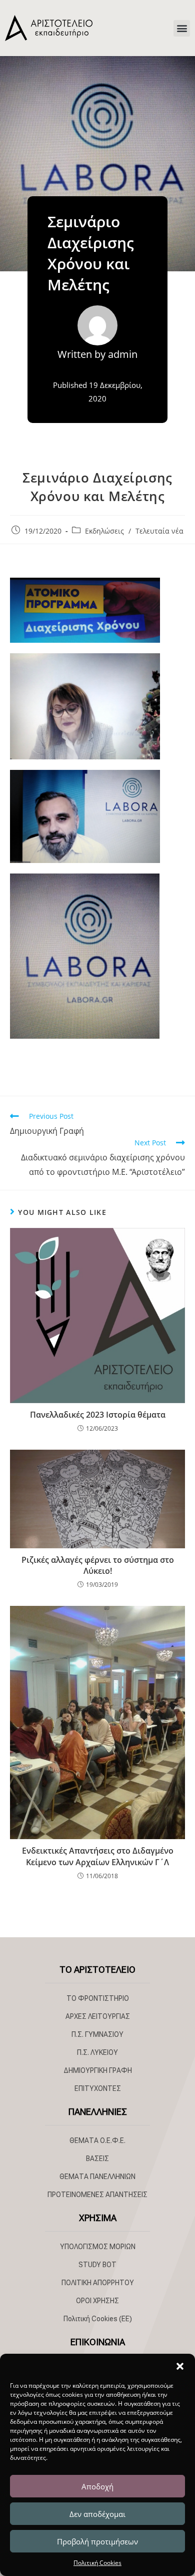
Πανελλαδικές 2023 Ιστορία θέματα (98, 1415)
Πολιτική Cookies (97, 2563)
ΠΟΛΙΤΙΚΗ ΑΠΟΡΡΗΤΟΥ (98, 2283)
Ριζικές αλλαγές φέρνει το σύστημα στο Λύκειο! (98, 1565)
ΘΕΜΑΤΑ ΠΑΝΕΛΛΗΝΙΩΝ (97, 2177)
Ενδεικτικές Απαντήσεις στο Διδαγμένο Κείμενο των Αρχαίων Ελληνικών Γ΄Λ (98, 1856)
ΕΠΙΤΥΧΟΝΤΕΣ (98, 2088)
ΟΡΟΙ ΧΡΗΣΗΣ (97, 2301)
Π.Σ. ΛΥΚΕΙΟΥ (97, 2052)
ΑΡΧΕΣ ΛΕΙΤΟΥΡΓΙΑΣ (98, 2016)
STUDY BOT (97, 2265)
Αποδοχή (97, 2486)
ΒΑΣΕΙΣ (97, 2159)
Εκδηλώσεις (104, 531)
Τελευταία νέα (159, 531)
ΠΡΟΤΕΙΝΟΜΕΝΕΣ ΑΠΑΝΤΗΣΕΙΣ (97, 2195)
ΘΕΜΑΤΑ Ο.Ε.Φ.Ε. (97, 2140)
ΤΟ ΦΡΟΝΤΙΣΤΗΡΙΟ (98, 1998)
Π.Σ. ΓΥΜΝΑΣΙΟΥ (97, 2034)
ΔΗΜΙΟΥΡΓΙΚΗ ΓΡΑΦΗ (98, 2070)
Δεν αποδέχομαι (97, 2514)
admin (123, 354)
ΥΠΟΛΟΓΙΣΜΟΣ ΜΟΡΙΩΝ (98, 2247)
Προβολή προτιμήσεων (97, 2541)
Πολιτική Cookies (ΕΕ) (98, 2319)
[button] (180, 2366)
